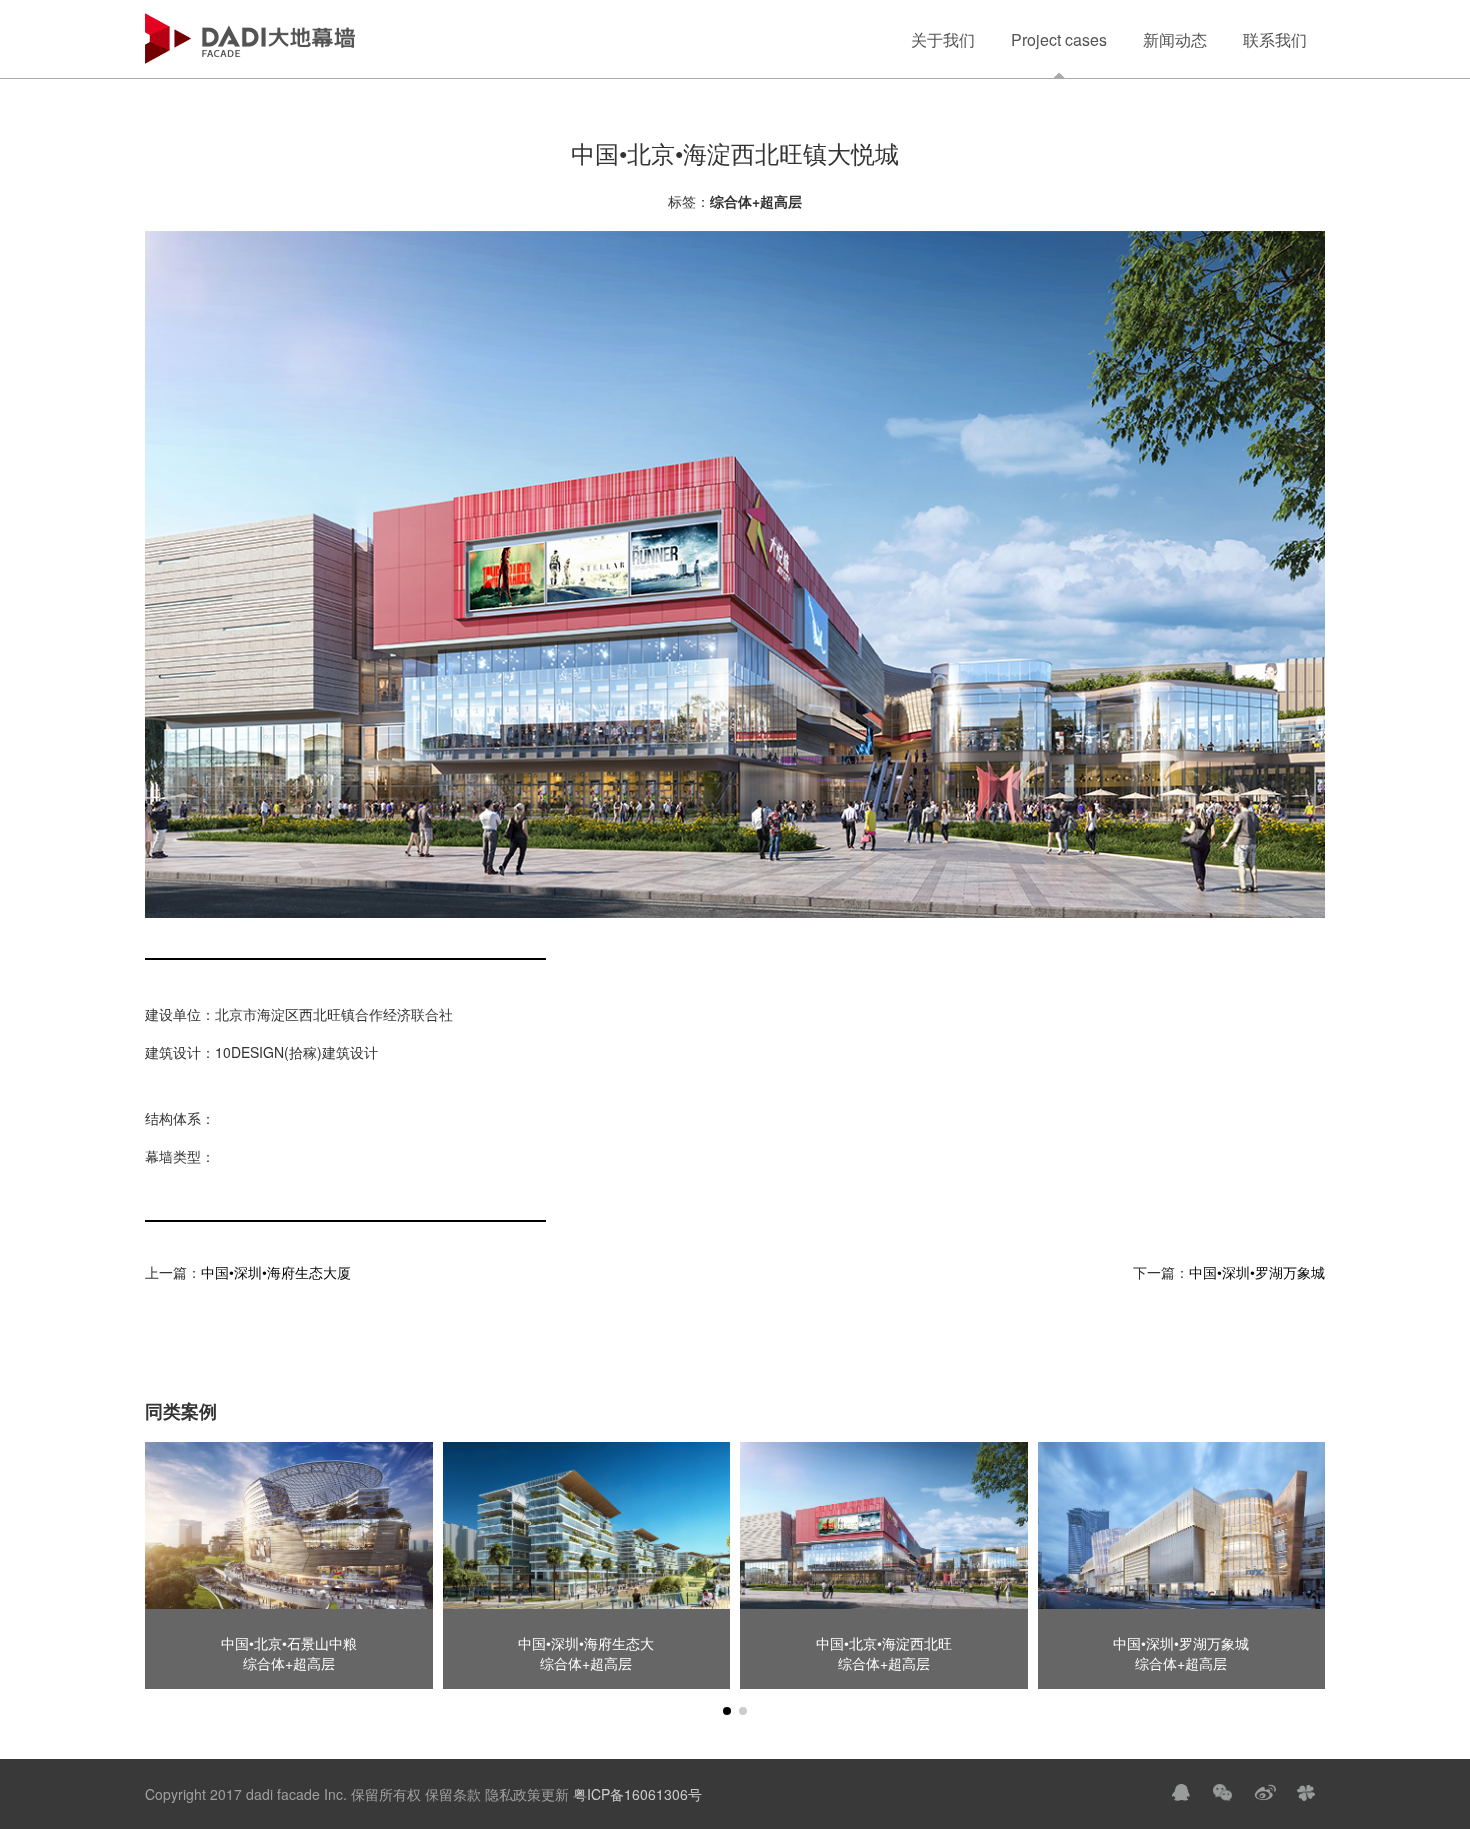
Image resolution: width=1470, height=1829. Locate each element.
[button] (727, 1711)
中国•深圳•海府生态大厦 (276, 1272)
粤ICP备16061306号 (635, 1794)
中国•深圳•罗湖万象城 (1257, 1272)
